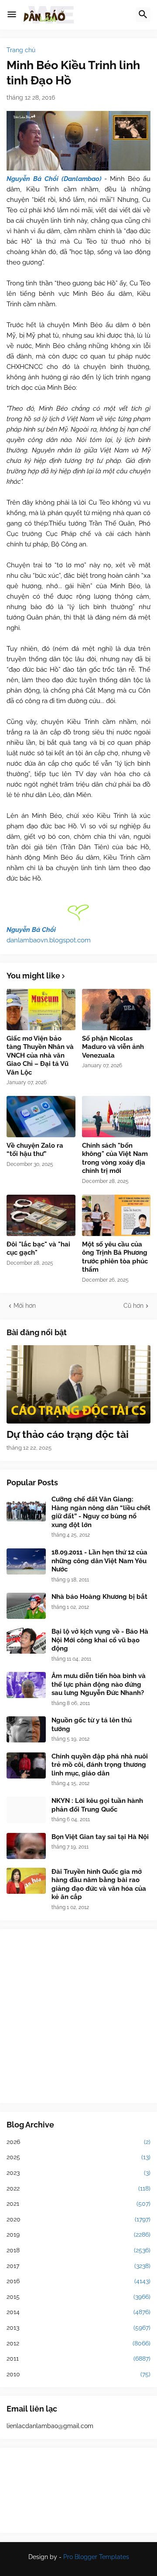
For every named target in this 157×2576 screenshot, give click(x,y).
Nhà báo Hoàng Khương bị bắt (99, 1597)
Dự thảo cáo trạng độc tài (68, 1434)
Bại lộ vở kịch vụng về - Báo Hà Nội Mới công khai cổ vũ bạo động (100, 1640)
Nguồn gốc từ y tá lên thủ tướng (92, 1725)
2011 (78, 2358)
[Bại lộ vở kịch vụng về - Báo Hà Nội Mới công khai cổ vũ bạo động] (26, 1641)
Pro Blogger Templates (96, 2557)
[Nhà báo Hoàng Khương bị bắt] (26, 1606)
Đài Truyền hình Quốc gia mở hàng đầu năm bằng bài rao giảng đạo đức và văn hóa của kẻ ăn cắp (99, 1884)
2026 (78, 2142)
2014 (78, 2312)
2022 (78, 2188)
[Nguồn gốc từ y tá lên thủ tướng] (26, 1729)
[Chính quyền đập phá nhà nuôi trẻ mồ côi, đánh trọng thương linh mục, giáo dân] (26, 1765)
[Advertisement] (78, 2016)
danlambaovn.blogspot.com (49, 940)
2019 (78, 2234)
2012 (78, 2343)
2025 (78, 2157)
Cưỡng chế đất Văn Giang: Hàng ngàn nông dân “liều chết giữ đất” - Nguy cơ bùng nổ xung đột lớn (101, 1512)
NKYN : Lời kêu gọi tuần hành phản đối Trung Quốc (97, 1805)
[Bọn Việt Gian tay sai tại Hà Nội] (26, 1846)
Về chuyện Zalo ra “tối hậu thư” (35, 1150)
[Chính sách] (116, 1117)
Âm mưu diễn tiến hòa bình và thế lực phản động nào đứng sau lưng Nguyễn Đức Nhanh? (99, 1684)
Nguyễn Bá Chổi (31, 930)
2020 (78, 2219)
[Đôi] (41, 1215)
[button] (12, 15)
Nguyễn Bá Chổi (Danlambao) (54, 179)
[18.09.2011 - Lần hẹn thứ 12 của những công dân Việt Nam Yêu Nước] (26, 1561)
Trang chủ (21, 50)
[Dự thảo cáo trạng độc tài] (78, 1384)
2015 (78, 2297)
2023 (78, 2173)
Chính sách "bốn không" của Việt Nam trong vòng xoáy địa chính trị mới (115, 1158)
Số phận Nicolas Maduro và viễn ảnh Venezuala (113, 1047)
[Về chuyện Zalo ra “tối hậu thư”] (41, 1117)
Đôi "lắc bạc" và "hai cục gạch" (38, 1249)
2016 (78, 2281)
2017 (78, 2266)
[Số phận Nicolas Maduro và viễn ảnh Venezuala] (116, 1010)
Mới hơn (25, 1306)
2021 (78, 2204)
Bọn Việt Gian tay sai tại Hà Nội (100, 1837)
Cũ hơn (133, 1306)
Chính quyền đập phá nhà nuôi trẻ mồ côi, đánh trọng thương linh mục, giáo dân (100, 1765)
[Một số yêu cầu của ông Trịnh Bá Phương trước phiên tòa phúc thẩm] (116, 1215)
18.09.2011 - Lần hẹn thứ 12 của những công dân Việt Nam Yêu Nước (99, 1561)
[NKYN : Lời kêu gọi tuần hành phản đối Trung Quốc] (26, 1810)
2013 (78, 2328)
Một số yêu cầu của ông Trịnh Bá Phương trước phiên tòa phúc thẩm (115, 1257)
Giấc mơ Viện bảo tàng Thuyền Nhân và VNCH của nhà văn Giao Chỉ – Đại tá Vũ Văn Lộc (40, 1055)
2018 (78, 2250)
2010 (78, 2374)
